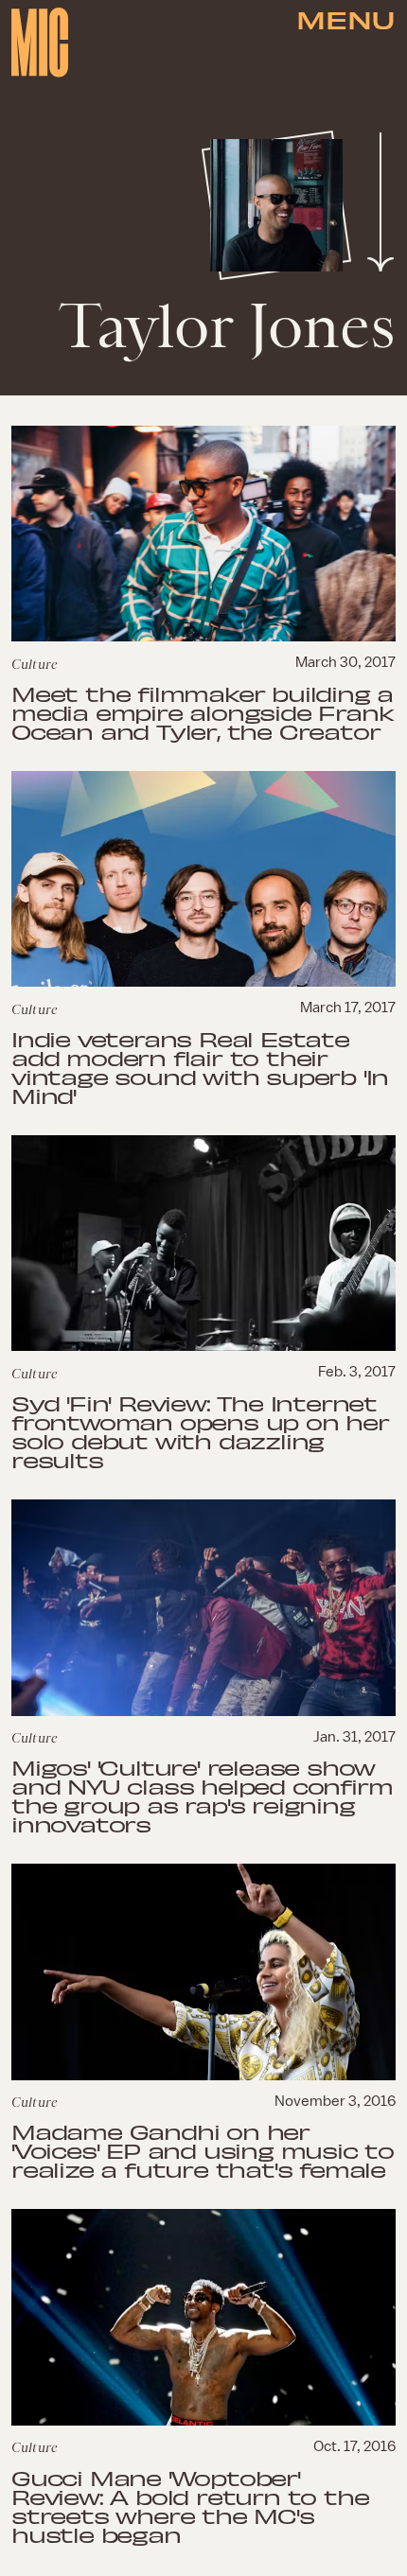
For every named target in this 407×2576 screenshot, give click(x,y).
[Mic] (40, 43)
